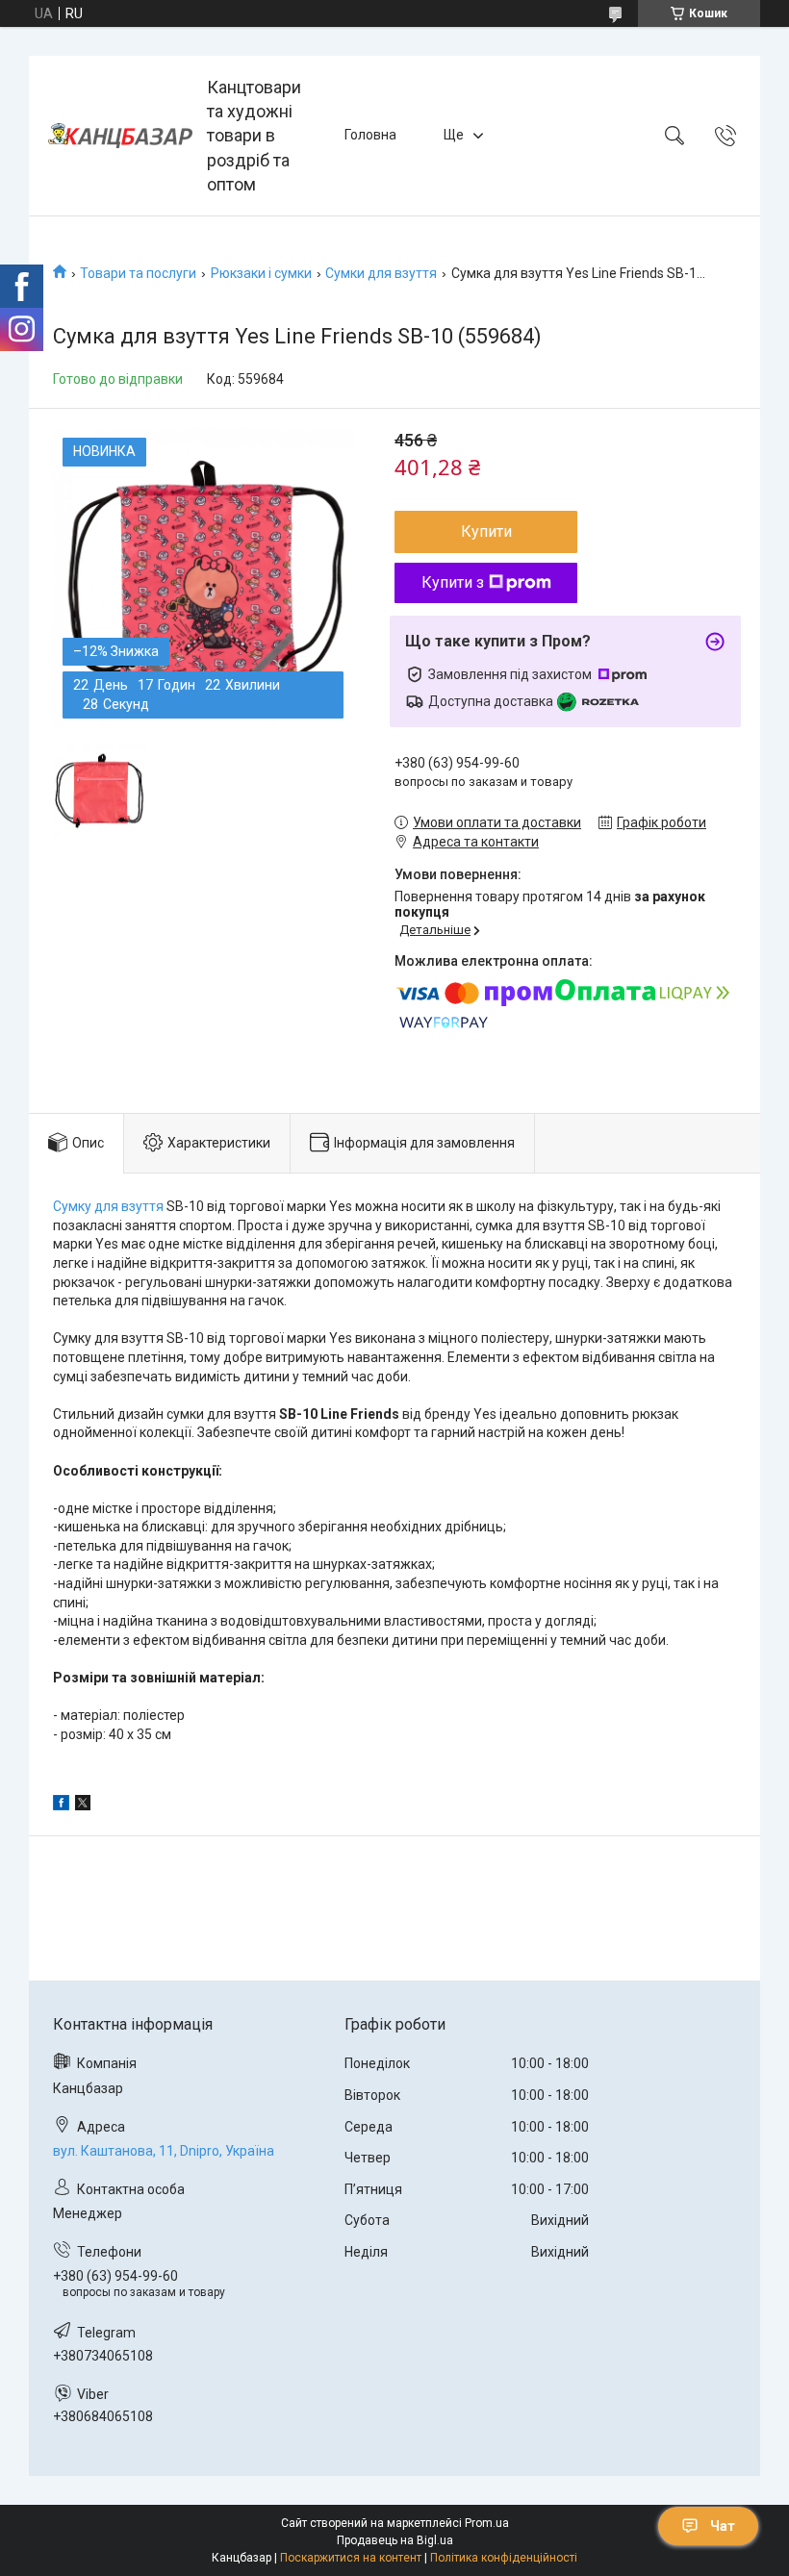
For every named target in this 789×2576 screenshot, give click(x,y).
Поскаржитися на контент (351, 2558)
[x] (83, 1806)
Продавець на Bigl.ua (395, 2540)
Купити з (453, 582)
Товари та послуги (138, 273)
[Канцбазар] (120, 136)
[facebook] (61, 1806)
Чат (723, 2526)
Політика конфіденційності (504, 2558)
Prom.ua (487, 2523)
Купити (486, 531)
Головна (370, 135)
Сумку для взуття (108, 1206)
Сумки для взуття (381, 273)
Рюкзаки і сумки (261, 273)
